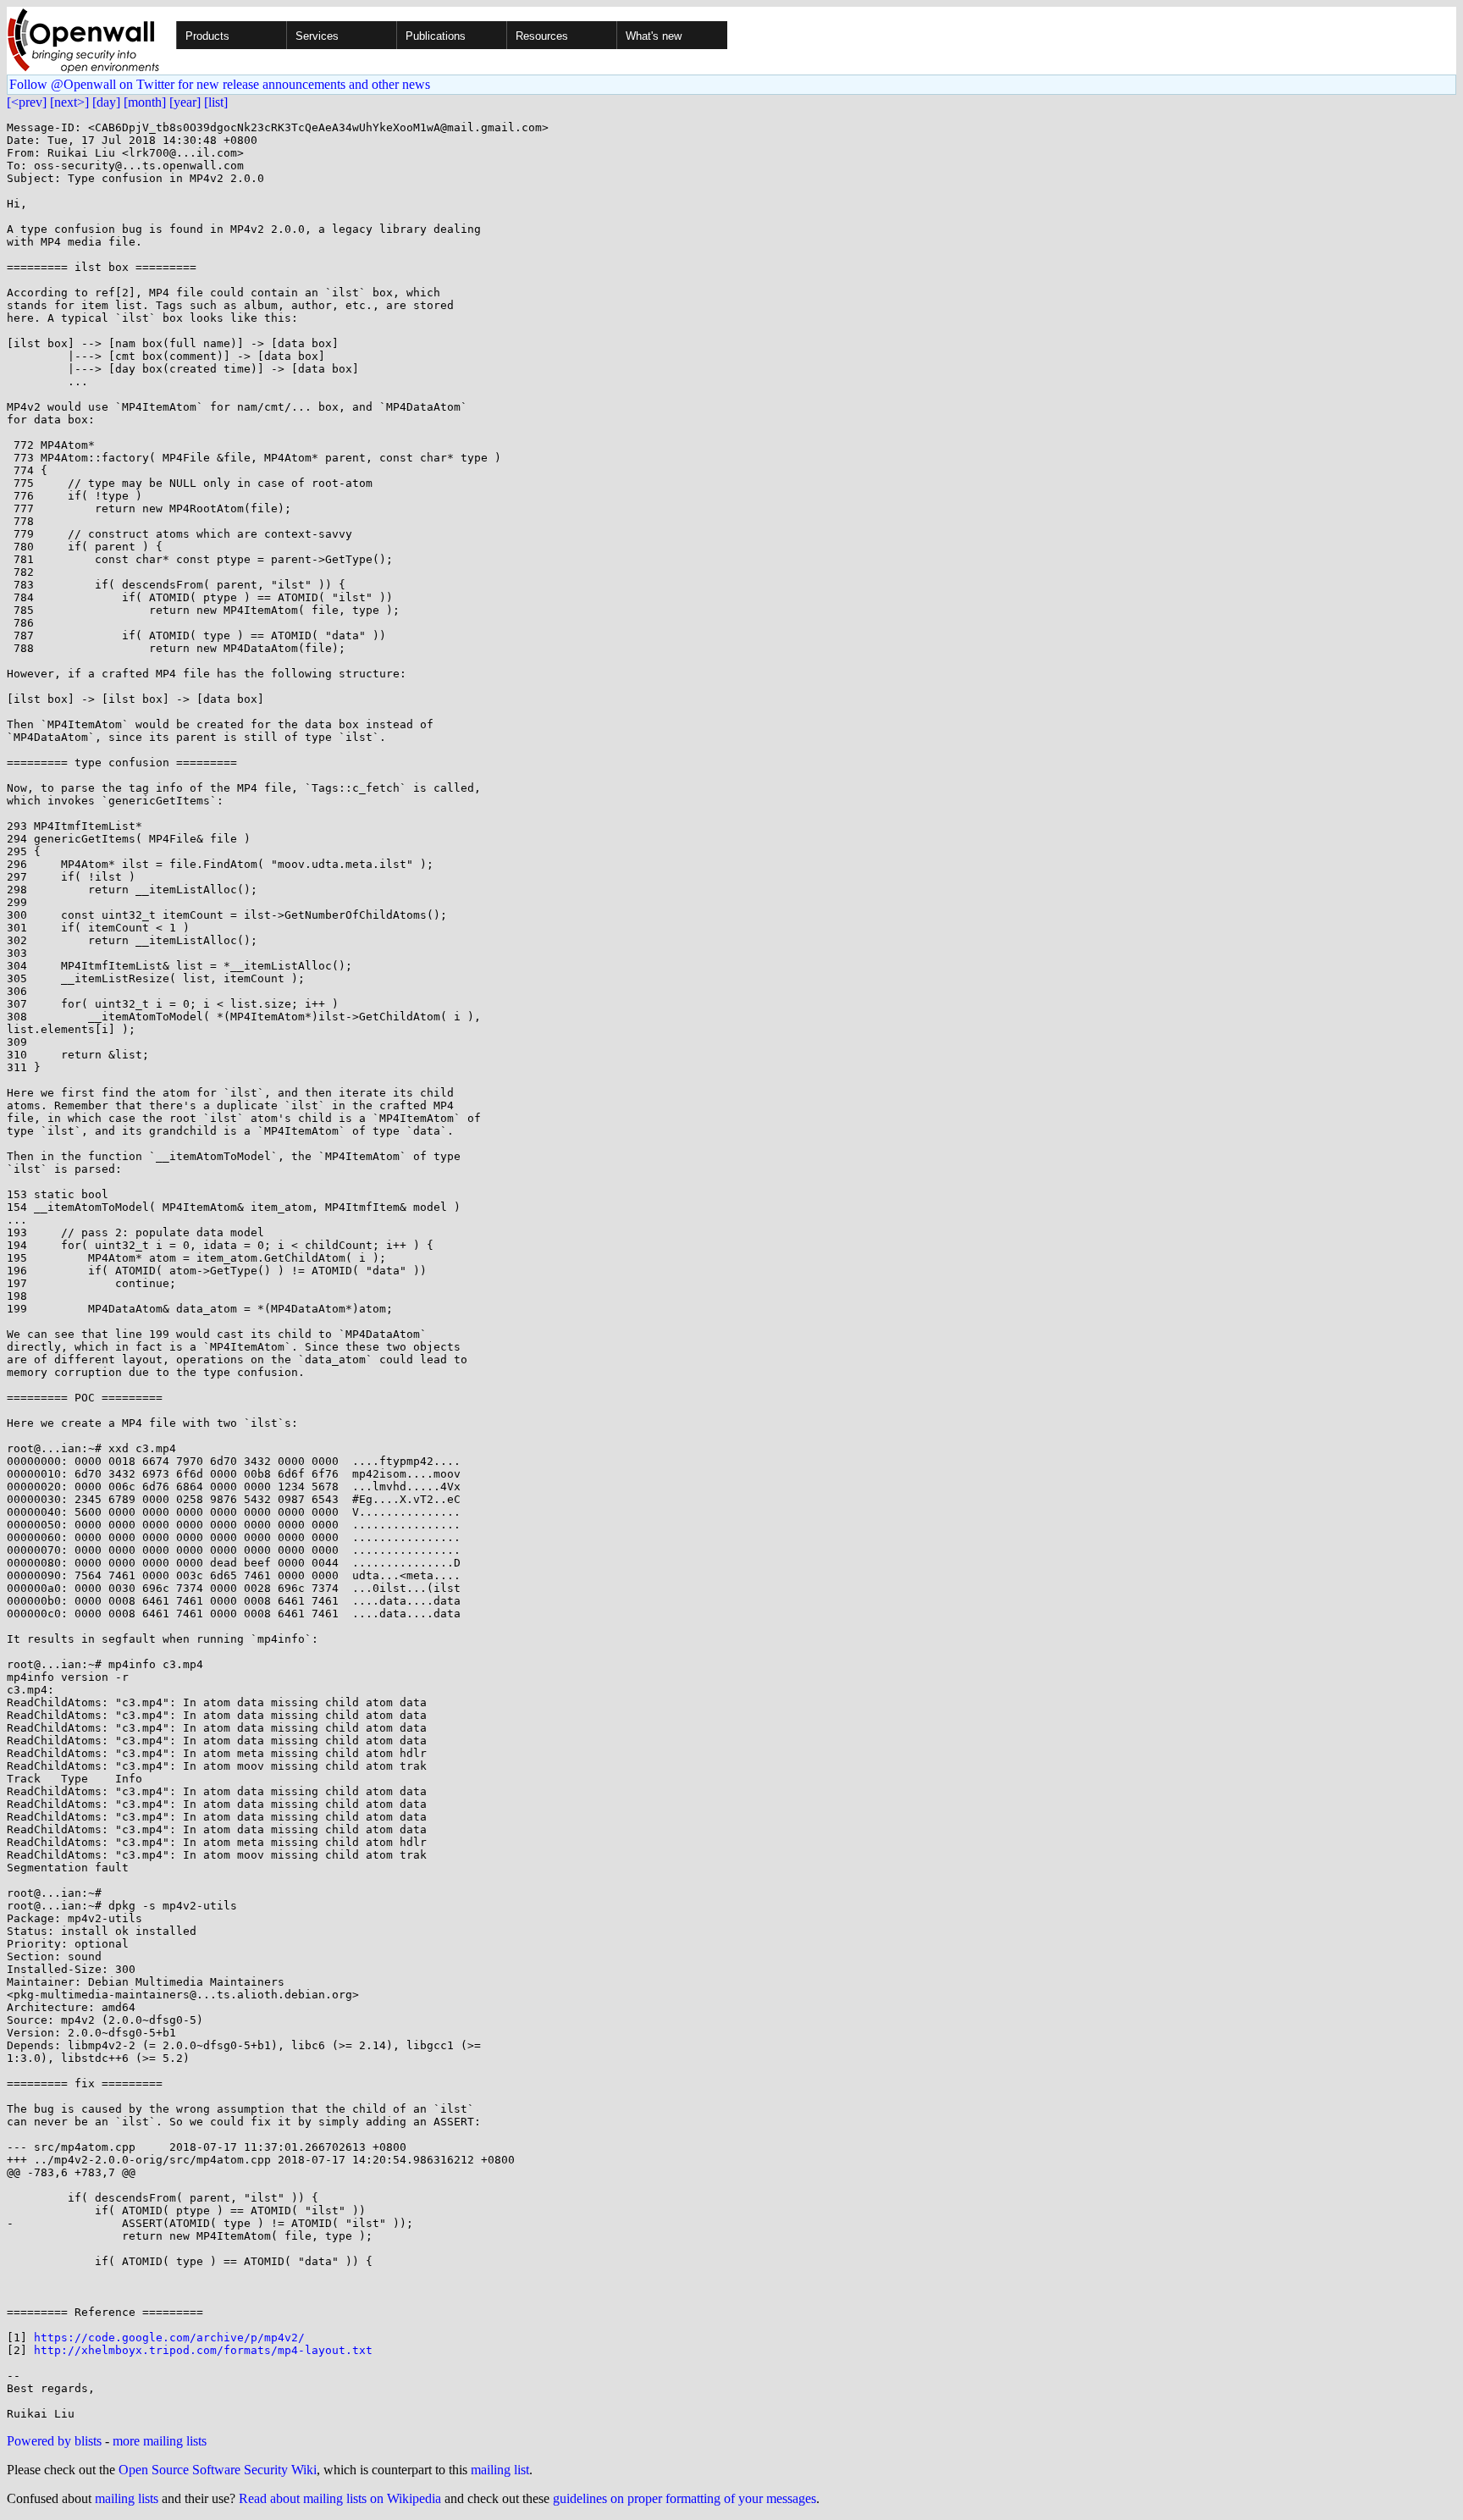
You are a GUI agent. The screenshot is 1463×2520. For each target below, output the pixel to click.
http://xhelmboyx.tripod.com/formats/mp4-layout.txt (203, 2350)
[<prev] (27, 102)
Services (317, 36)
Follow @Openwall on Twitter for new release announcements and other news (220, 84)
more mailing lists (160, 2441)
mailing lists (127, 2498)
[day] (106, 102)
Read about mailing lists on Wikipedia (340, 2498)
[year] (185, 102)
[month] (145, 102)
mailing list (500, 2470)
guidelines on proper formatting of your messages (685, 2498)
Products (207, 36)
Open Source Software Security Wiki (218, 2470)
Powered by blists (54, 2441)
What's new (654, 36)
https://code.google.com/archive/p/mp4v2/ (169, 2338)
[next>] (69, 102)
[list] (216, 102)
